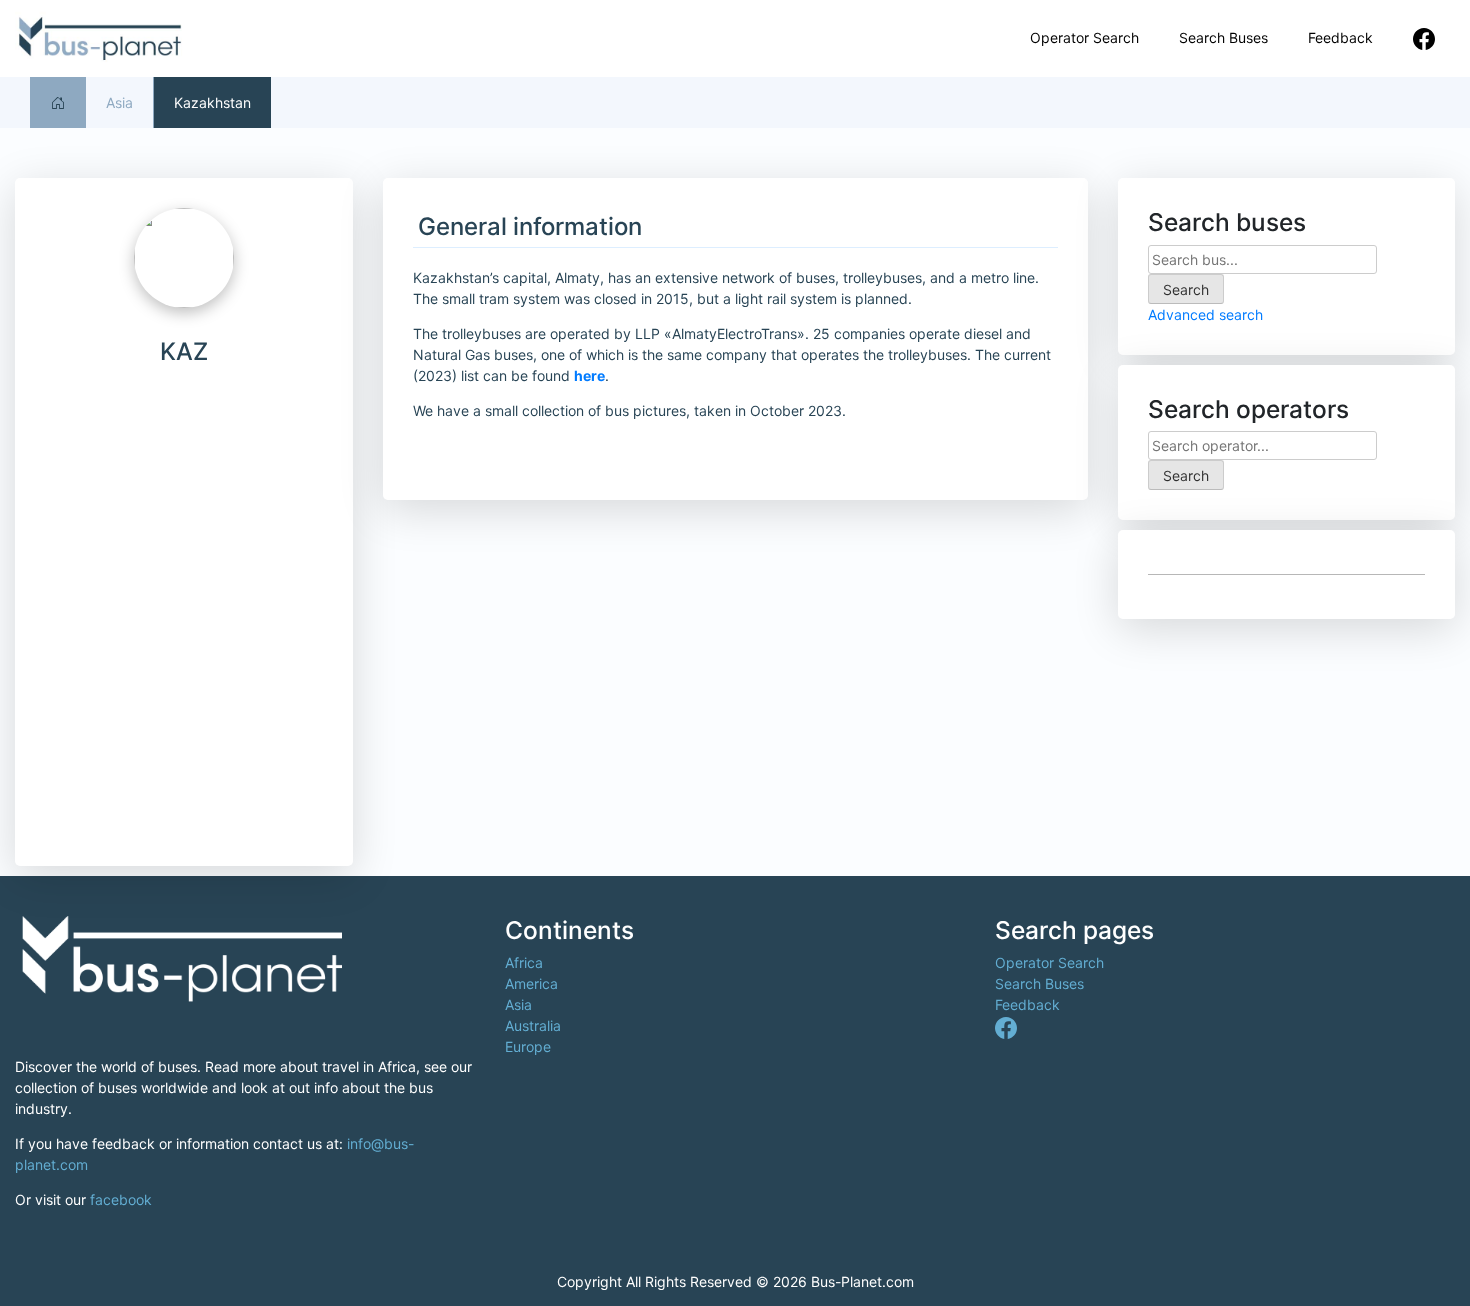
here (589, 375)
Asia (119, 102)
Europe (528, 1046)
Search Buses (1223, 37)
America (531, 983)
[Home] (58, 102)
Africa (524, 962)
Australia (533, 1025)
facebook (121, 1199)
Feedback (1340, 37)
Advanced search (1205, 314)
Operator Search (1084, 37)
